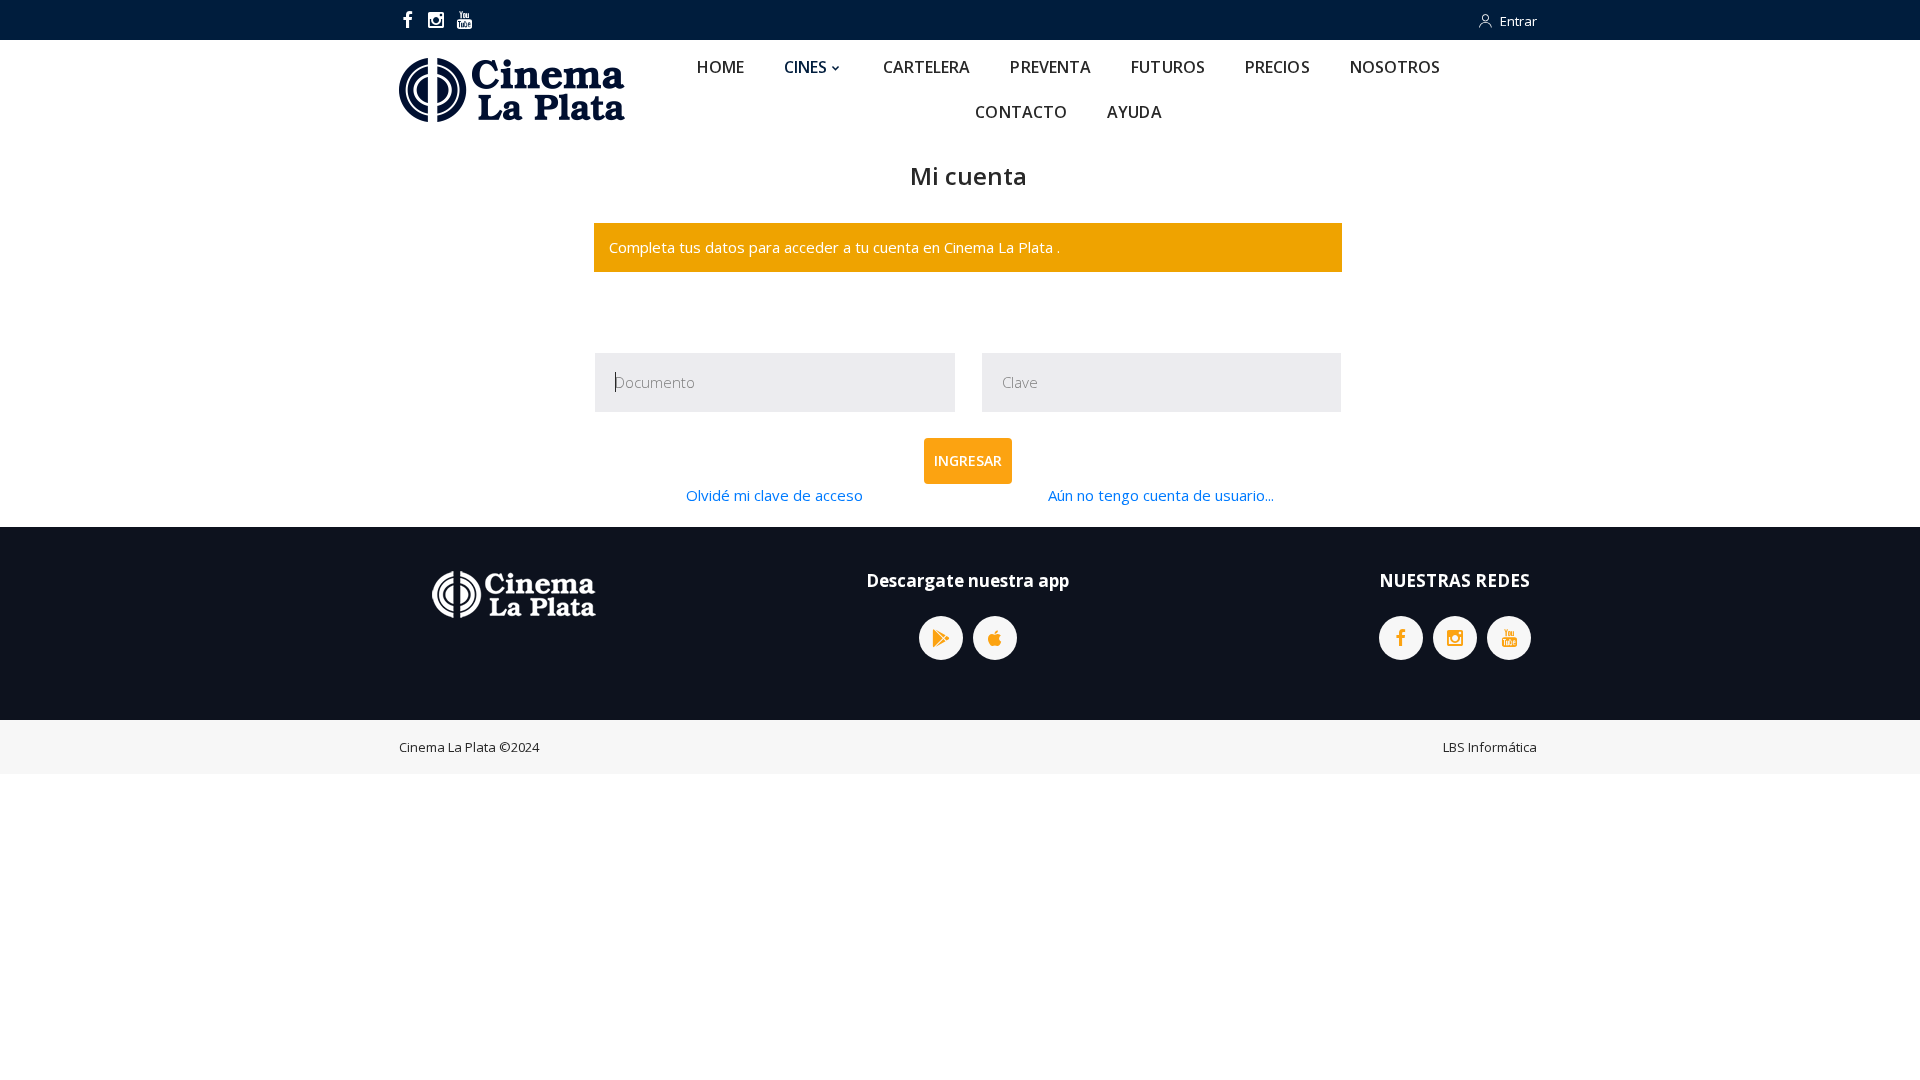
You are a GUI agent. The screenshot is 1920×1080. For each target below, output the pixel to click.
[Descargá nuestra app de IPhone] (995, 638)
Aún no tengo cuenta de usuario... (1161, 495)
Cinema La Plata (447, 747)
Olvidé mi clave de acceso (774, 495)
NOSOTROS (1395, 67)
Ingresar (968, 460)
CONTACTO (1021, 112)
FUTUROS (1168, 67)
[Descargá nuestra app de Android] (941, 638)
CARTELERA (927, 67)
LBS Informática (1490, 747)
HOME (720, 67)
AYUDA (1134, 112)
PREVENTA (1050, 67)
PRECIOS (1277, 67)
